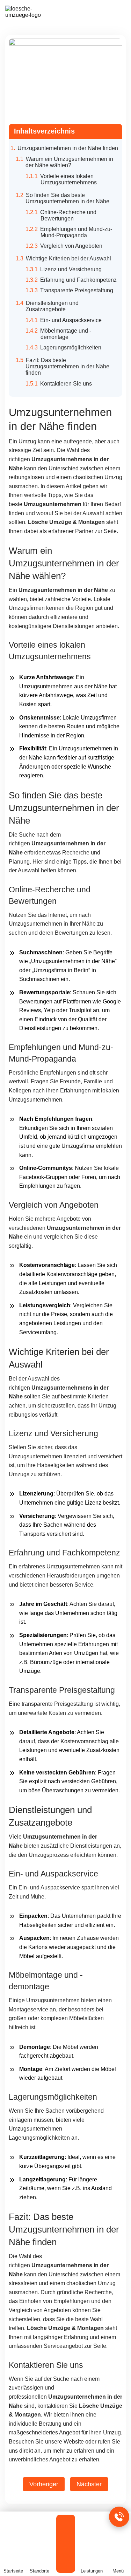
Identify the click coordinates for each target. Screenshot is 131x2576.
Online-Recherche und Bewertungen (68, 215)
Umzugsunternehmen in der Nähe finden (68, 148)
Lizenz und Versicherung (71, 269)
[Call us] (119, 2517)
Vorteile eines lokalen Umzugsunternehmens (68, 179)
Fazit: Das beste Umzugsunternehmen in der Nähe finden (67, 366)
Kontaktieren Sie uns (66, 384)
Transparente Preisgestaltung (77, 290)
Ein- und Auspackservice (71, 320)
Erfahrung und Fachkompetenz (78, 280)
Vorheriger (44, 2484)
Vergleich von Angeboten (71, 246)
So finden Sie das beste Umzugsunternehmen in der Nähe (67, 198)
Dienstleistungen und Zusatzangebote (52, 306)
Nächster (89, 2484)
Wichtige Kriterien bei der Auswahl (68, 258)
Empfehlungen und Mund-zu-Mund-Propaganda (76, 232)
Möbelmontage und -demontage (66, 334)
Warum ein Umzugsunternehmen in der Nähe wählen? (69, 162)
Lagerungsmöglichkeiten (71, 347)
